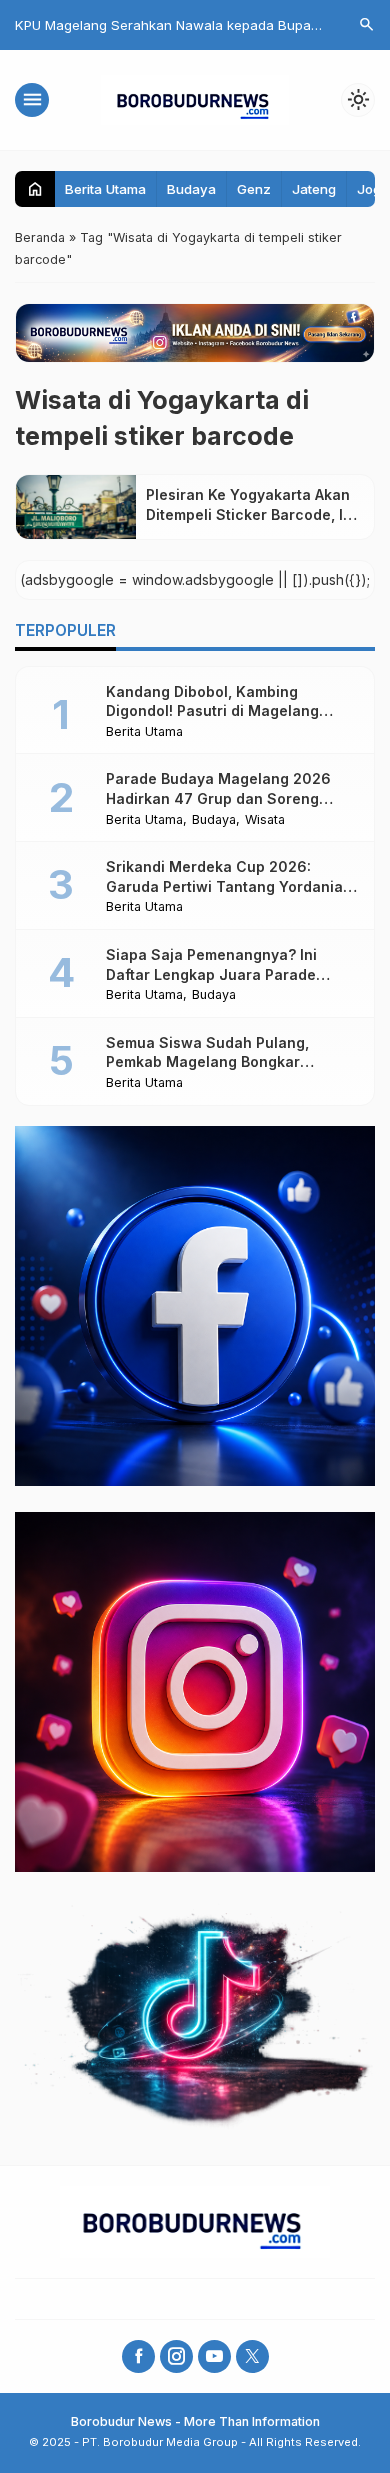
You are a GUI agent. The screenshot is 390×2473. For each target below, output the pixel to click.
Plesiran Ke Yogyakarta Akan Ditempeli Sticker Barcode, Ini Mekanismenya (251, 514)
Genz (254, 189)
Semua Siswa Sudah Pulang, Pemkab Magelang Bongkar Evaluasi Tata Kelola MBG (207, 1062)
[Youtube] (214, 2356)
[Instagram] (176, 2356)
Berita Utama (105, 189)
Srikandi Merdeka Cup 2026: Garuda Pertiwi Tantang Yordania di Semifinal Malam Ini (224, 886)
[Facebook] (138, 2356)
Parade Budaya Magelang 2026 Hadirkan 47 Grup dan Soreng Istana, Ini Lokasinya (218, 798)
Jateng (314, 189)
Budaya (191, 189)
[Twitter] (252, 2356)
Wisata (265, 820)
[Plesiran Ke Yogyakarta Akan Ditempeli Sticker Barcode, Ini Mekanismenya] (76, 507)
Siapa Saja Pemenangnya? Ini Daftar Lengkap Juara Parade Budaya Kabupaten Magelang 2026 (232, 974)
